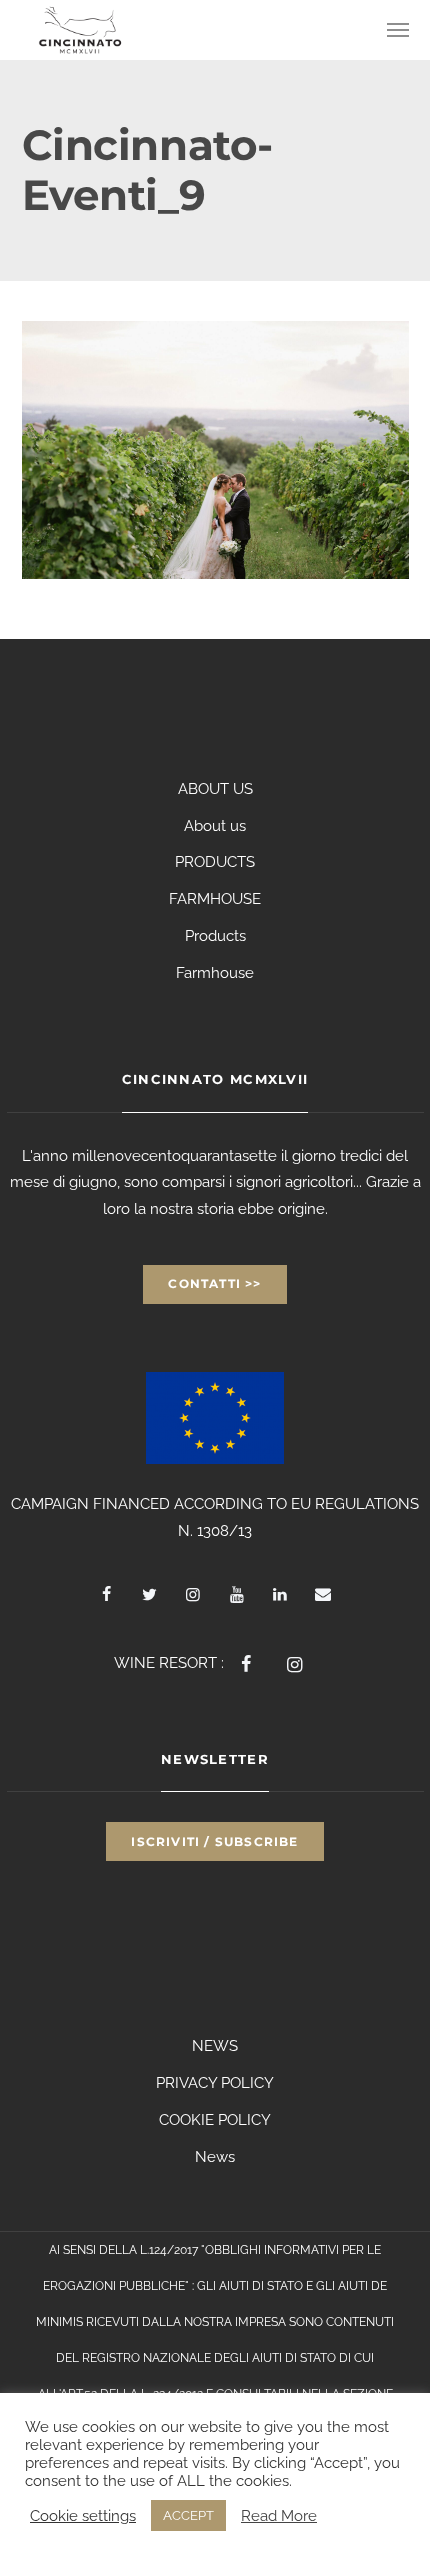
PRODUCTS (215, 862)
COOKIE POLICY (215, 2120)
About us (215, 826)
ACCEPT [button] (188, 2515)
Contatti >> (214, 1283)
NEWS (215, 2046)
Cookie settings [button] (83, 2515)
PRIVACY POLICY (215, 2083)
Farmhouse (215, 973)
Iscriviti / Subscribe (214, 1841)
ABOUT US (215, 789)
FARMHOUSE (215, 899)
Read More (279, 2515)
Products (215, 936)
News (215, 2157)
